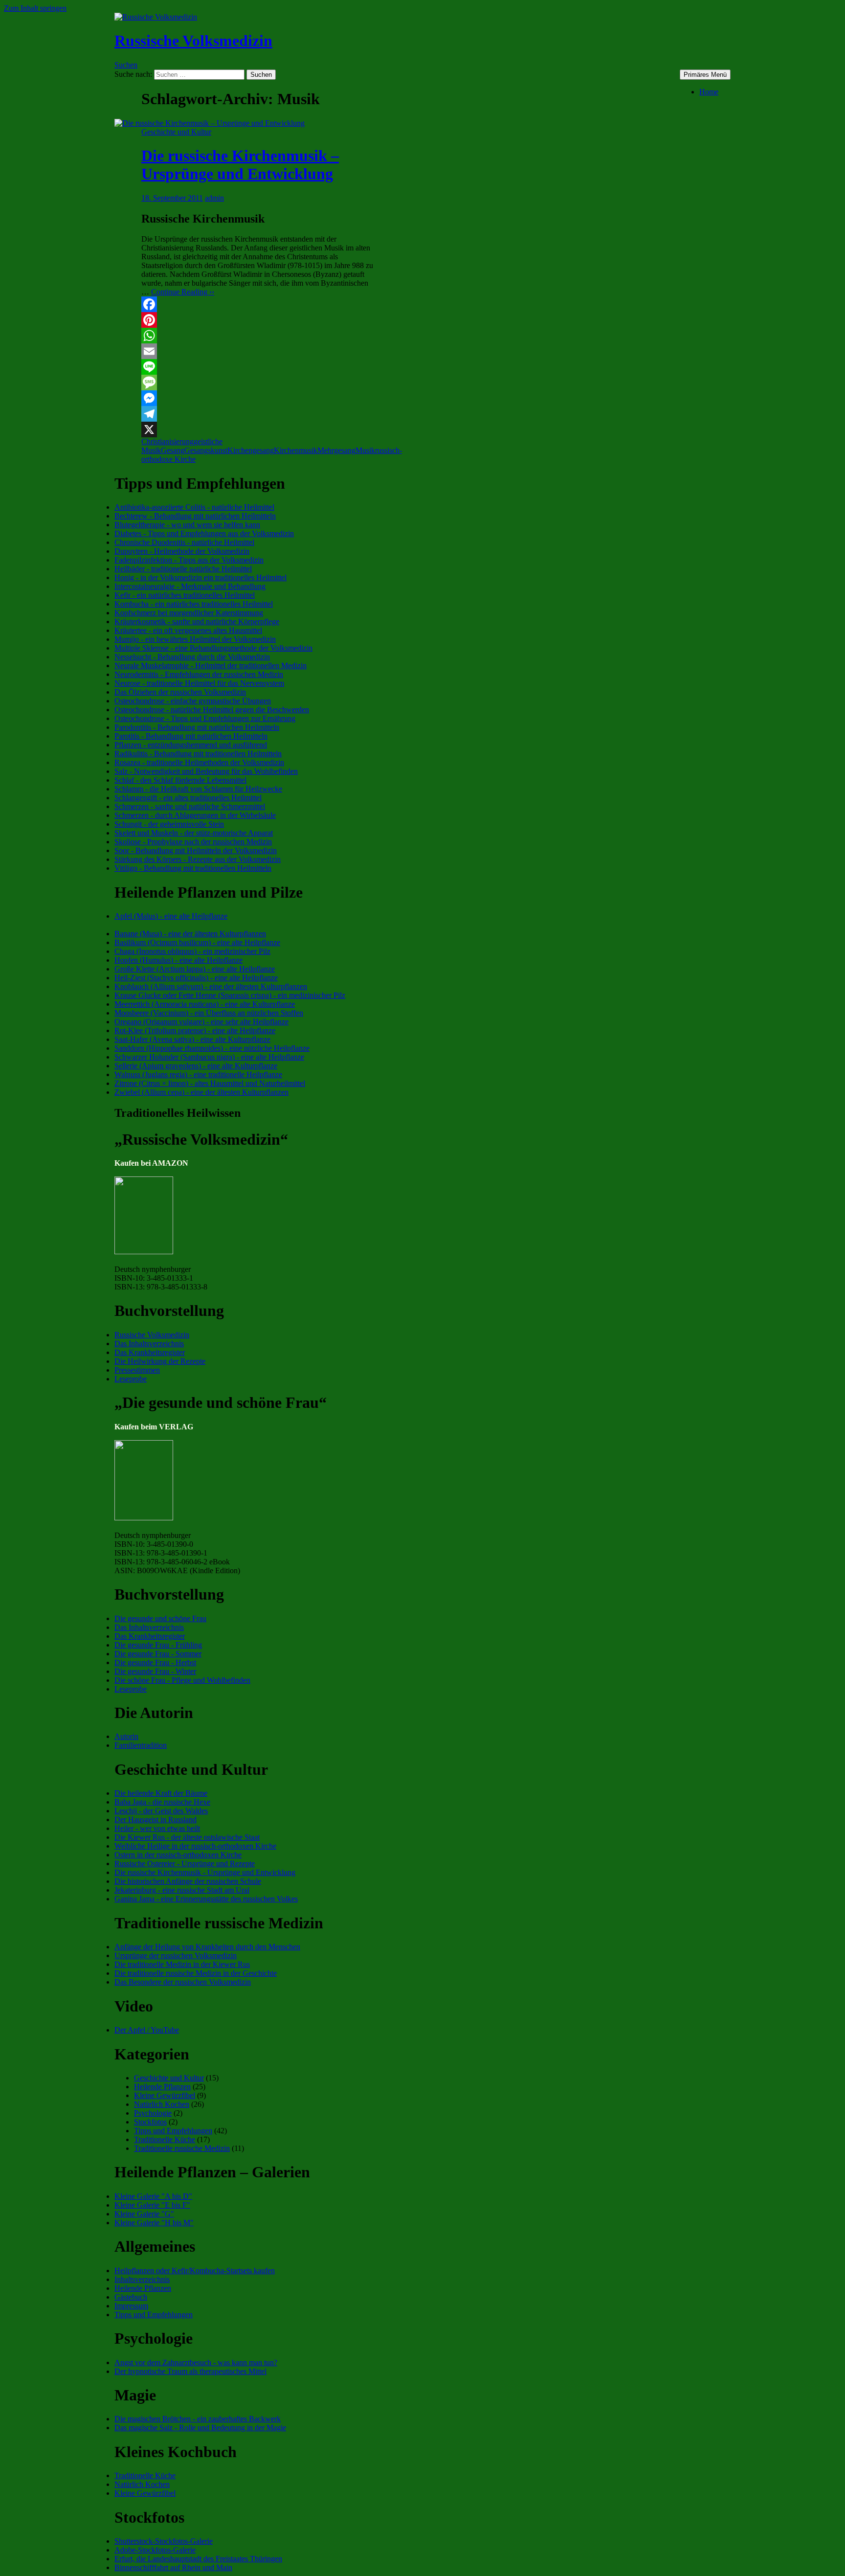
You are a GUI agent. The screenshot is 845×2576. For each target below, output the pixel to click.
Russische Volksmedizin (193, 41)
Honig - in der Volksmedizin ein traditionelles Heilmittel (200, 577)
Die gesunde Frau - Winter (155, 1671)
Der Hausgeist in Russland (156, 1819)
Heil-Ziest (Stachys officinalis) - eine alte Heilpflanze (196, 978)
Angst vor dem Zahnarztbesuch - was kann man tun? (196, 2362)
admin (214, 198)
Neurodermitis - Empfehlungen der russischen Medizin (199, 674)
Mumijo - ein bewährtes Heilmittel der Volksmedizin (195, 639)
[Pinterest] (257, 320)
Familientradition (141, 1745)
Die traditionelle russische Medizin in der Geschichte (196, 1973)
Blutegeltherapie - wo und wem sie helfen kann (187, 525)
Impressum (131, 2306)
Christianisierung (167, 441)
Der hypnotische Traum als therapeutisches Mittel (190, 2371)
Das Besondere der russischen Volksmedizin (183, 1982)
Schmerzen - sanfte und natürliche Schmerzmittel (190, 806)
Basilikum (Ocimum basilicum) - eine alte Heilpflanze (197, 942)
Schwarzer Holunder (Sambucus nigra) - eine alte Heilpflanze (209, 1057)
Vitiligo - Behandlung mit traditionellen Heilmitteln (193, 868)
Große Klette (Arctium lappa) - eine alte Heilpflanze (195, 969)
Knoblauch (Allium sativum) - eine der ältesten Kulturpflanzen (211, 986)
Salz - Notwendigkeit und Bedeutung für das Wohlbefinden (206, 771)
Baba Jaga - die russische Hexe (162, 1802)
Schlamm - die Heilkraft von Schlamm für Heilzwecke (198, 789)
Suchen (126, 65)
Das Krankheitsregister (150, 1352)
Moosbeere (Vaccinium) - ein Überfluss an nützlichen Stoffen (209, 1013)
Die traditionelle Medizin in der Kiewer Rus (182, 1964)
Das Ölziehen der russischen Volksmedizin (180, 692)
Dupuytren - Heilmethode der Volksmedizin (182, 551)
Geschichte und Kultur (176, 132)
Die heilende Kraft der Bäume (161, 1793)
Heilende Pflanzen (162, 2087)
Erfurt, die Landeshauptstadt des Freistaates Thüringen (198, 2559)
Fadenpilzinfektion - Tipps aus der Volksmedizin (189, 560)
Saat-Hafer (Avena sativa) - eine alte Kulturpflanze (192, 1039)
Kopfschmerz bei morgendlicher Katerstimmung (189, 613)
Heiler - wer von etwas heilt (157, 1828)
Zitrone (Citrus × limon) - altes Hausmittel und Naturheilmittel (210, 1083)
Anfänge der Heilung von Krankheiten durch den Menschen (207, 1947)
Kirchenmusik (296, 450)
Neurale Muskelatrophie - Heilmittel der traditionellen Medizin (211, 666)
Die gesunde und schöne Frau (160, 1618)
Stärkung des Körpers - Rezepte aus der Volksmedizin (198, 859)
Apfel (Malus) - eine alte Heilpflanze (171, 916)
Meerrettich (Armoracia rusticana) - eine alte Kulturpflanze (205, 1004)
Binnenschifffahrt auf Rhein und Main (173, 2567)
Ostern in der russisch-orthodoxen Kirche (178, 1855)
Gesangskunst (206, 450)
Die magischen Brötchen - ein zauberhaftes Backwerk (198, 2419)
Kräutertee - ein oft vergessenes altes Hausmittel (188, 630)
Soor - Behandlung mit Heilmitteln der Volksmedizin (196, 850)
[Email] (257, 351)
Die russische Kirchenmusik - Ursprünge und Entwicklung (205, 1872)
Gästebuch (131, 2297)
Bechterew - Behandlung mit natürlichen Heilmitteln (195, 516)
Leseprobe (131, 1379)
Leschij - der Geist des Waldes (161, 1811)
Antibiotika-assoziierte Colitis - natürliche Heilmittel (194, 507)
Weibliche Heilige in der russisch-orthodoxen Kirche (195, 1846)
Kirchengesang (251, 450)
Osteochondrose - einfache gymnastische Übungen (193, 701)
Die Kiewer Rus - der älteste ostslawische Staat (187, 1837)
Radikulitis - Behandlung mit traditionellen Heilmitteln (198, 754)
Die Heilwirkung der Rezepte (160, 1361)
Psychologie (153, 2113)
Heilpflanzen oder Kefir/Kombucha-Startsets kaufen (195, 2271)
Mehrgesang (336, 450)
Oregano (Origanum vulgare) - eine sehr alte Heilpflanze (201, 1022)
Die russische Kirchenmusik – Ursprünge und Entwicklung (240, 165)
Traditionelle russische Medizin (182, 2148)
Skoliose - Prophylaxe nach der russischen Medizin (193, 842)
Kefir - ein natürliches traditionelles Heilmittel (185, 595)
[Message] (257, 383)
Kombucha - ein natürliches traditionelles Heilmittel (194, 604)
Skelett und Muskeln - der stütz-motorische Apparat (194, 833)
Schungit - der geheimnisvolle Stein (169, 824)
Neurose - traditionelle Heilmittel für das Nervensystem (199, 683)
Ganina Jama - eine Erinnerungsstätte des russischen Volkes (206, 1899)
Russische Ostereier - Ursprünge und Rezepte (185, 1864)
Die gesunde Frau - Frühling (158, 1645)
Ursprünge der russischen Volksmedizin (176, 1955)
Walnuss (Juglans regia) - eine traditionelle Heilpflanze (198, 1074)
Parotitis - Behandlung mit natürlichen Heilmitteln (191, 736)
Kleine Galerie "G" (144, 2214)
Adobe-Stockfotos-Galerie (155, 2550)
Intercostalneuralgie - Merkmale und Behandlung (190, 586)
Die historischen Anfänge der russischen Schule (188, 1881)
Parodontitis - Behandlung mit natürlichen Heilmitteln (197, 727)
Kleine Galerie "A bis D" (153, 2196)
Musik (365, 450)
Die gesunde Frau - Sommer (158, 1654)
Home (709, 92)
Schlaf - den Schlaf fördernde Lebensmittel (180, 780)
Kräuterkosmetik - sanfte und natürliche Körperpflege (197, 621)
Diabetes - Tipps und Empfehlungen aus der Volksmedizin (204, 533)
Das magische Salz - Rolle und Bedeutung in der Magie (200, 2428)
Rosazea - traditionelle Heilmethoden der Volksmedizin (199, 762)
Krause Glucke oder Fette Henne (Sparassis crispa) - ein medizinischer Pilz (230, 995)
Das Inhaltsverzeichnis (149, 1344)
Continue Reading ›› (183, 292)
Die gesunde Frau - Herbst (155, 1662)
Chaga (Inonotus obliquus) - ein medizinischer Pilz (192, 951)
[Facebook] (257, 304)
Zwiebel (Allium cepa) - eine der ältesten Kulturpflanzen (201, 1092)
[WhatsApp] (257, 336)
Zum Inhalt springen (35, 8)
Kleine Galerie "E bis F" (152, 2205)
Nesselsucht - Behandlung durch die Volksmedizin (192, 657)
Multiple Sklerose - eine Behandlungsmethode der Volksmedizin (213, 648)
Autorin (126, 1736)
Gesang (173, 450)
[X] (257, 429)
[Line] (257, 367)
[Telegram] (257, 414)
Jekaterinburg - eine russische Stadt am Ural (182, 1890)
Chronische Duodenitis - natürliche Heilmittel (184, 542)
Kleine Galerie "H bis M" (154, 2223)
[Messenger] (257, 398)
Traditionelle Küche (165, 2139)
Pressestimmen (137, 1370)
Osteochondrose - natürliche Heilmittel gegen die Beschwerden (212, 710)
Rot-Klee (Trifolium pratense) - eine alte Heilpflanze (195, 1030)
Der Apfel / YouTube (147, 2030)
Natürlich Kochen (162, 2104)
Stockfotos (150, 2122)
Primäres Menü (705, 75)
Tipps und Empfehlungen (173, 2131)
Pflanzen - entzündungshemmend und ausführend (191, 745)
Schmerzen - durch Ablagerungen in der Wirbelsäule (195, 815)
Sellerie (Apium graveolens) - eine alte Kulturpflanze (196, 1066)
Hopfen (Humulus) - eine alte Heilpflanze (178, 960)
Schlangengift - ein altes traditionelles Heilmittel (188, 798)
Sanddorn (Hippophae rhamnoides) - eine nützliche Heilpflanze (212, 1048)
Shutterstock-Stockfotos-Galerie (164, 2541)
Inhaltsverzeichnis (142, 2279)
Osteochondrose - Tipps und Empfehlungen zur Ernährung (205, 718)
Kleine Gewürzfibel (165, 2095)
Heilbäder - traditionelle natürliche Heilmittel (183, 569)
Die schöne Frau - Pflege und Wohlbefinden (182, 1680)
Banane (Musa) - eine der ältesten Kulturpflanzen (190, 934)
